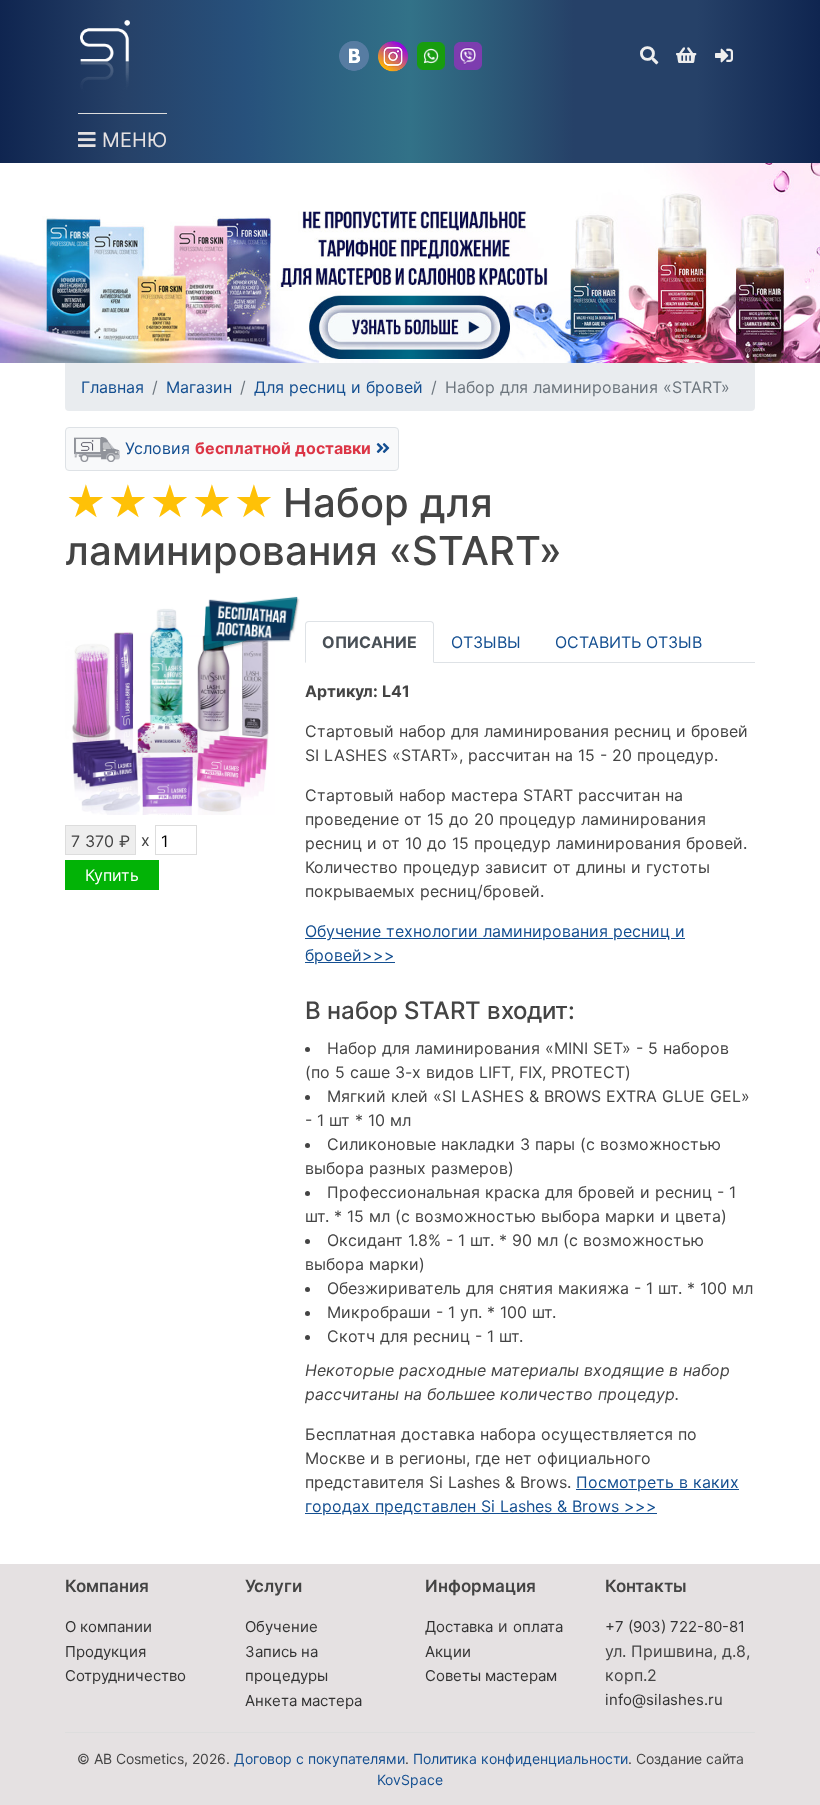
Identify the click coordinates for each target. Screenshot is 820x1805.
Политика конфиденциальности (520, 1758)
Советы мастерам (491, 1675)
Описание (369, 642)
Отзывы (486, 642)
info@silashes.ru (664, 1699)
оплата (538, 1626)
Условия (245, 448)
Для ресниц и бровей (338, 387)
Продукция (105, 1651)
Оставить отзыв (628, 642)
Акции (448, 1651)
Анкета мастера (303, 1700)
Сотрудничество (125, 1675)
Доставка (459, 1626)
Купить (112, 875)
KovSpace (410, 1779)
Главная (112, 387)
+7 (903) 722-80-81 (675, 1626)
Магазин (199, 387)
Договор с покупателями (319, 1758)
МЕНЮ (131, 140)
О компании (108, 1626)
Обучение (281, 1626)
